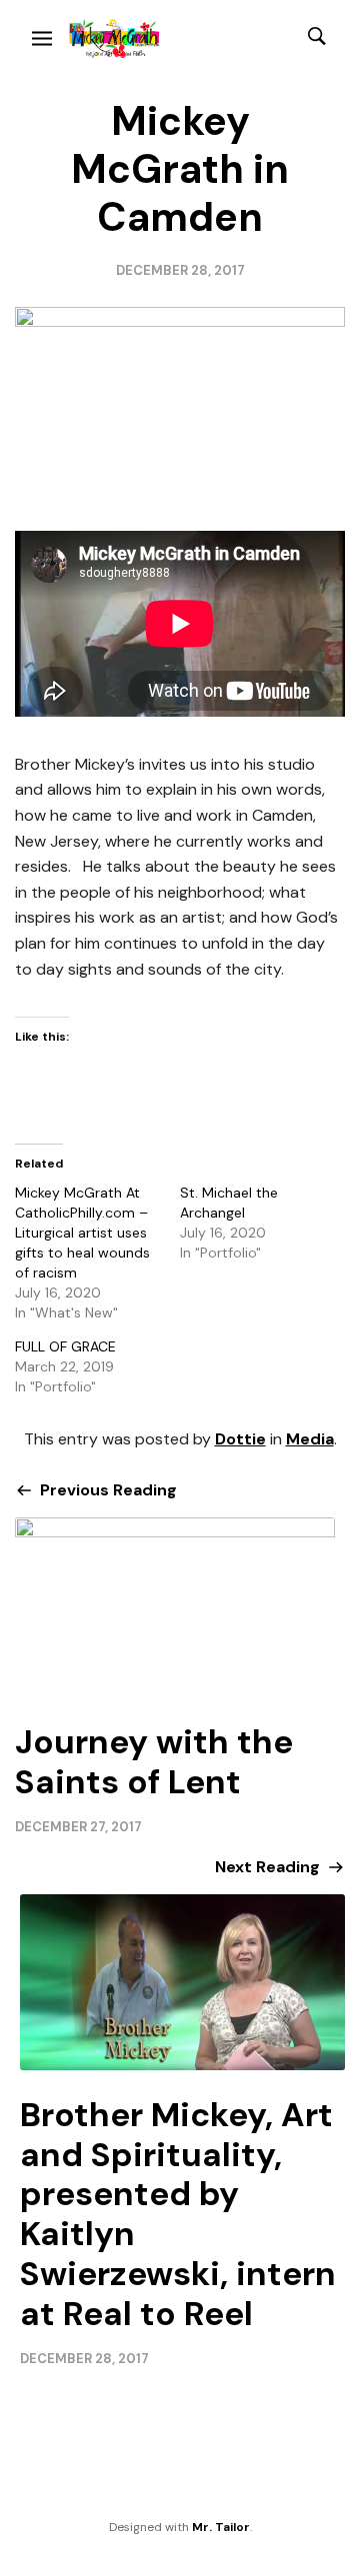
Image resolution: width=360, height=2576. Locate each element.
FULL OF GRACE (65, 1346)
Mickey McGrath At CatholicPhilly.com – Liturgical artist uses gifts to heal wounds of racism (82, 1233)
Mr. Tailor (221, 2527)
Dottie (240, 1439)
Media (310, 1439)
